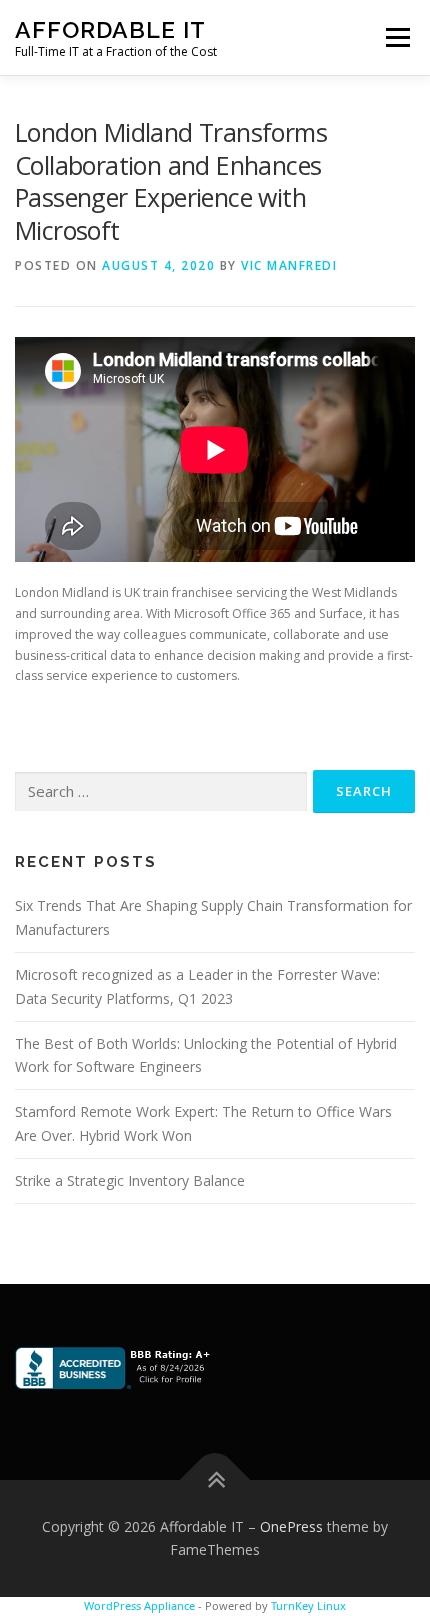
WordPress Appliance (139, 1605)
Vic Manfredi (289, 265)
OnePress (291, 1526)
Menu (396, 37)
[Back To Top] (215, 1479)
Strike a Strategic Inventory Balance (130, 1180)
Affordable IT (110, 29)
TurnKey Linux (308, 1605)
